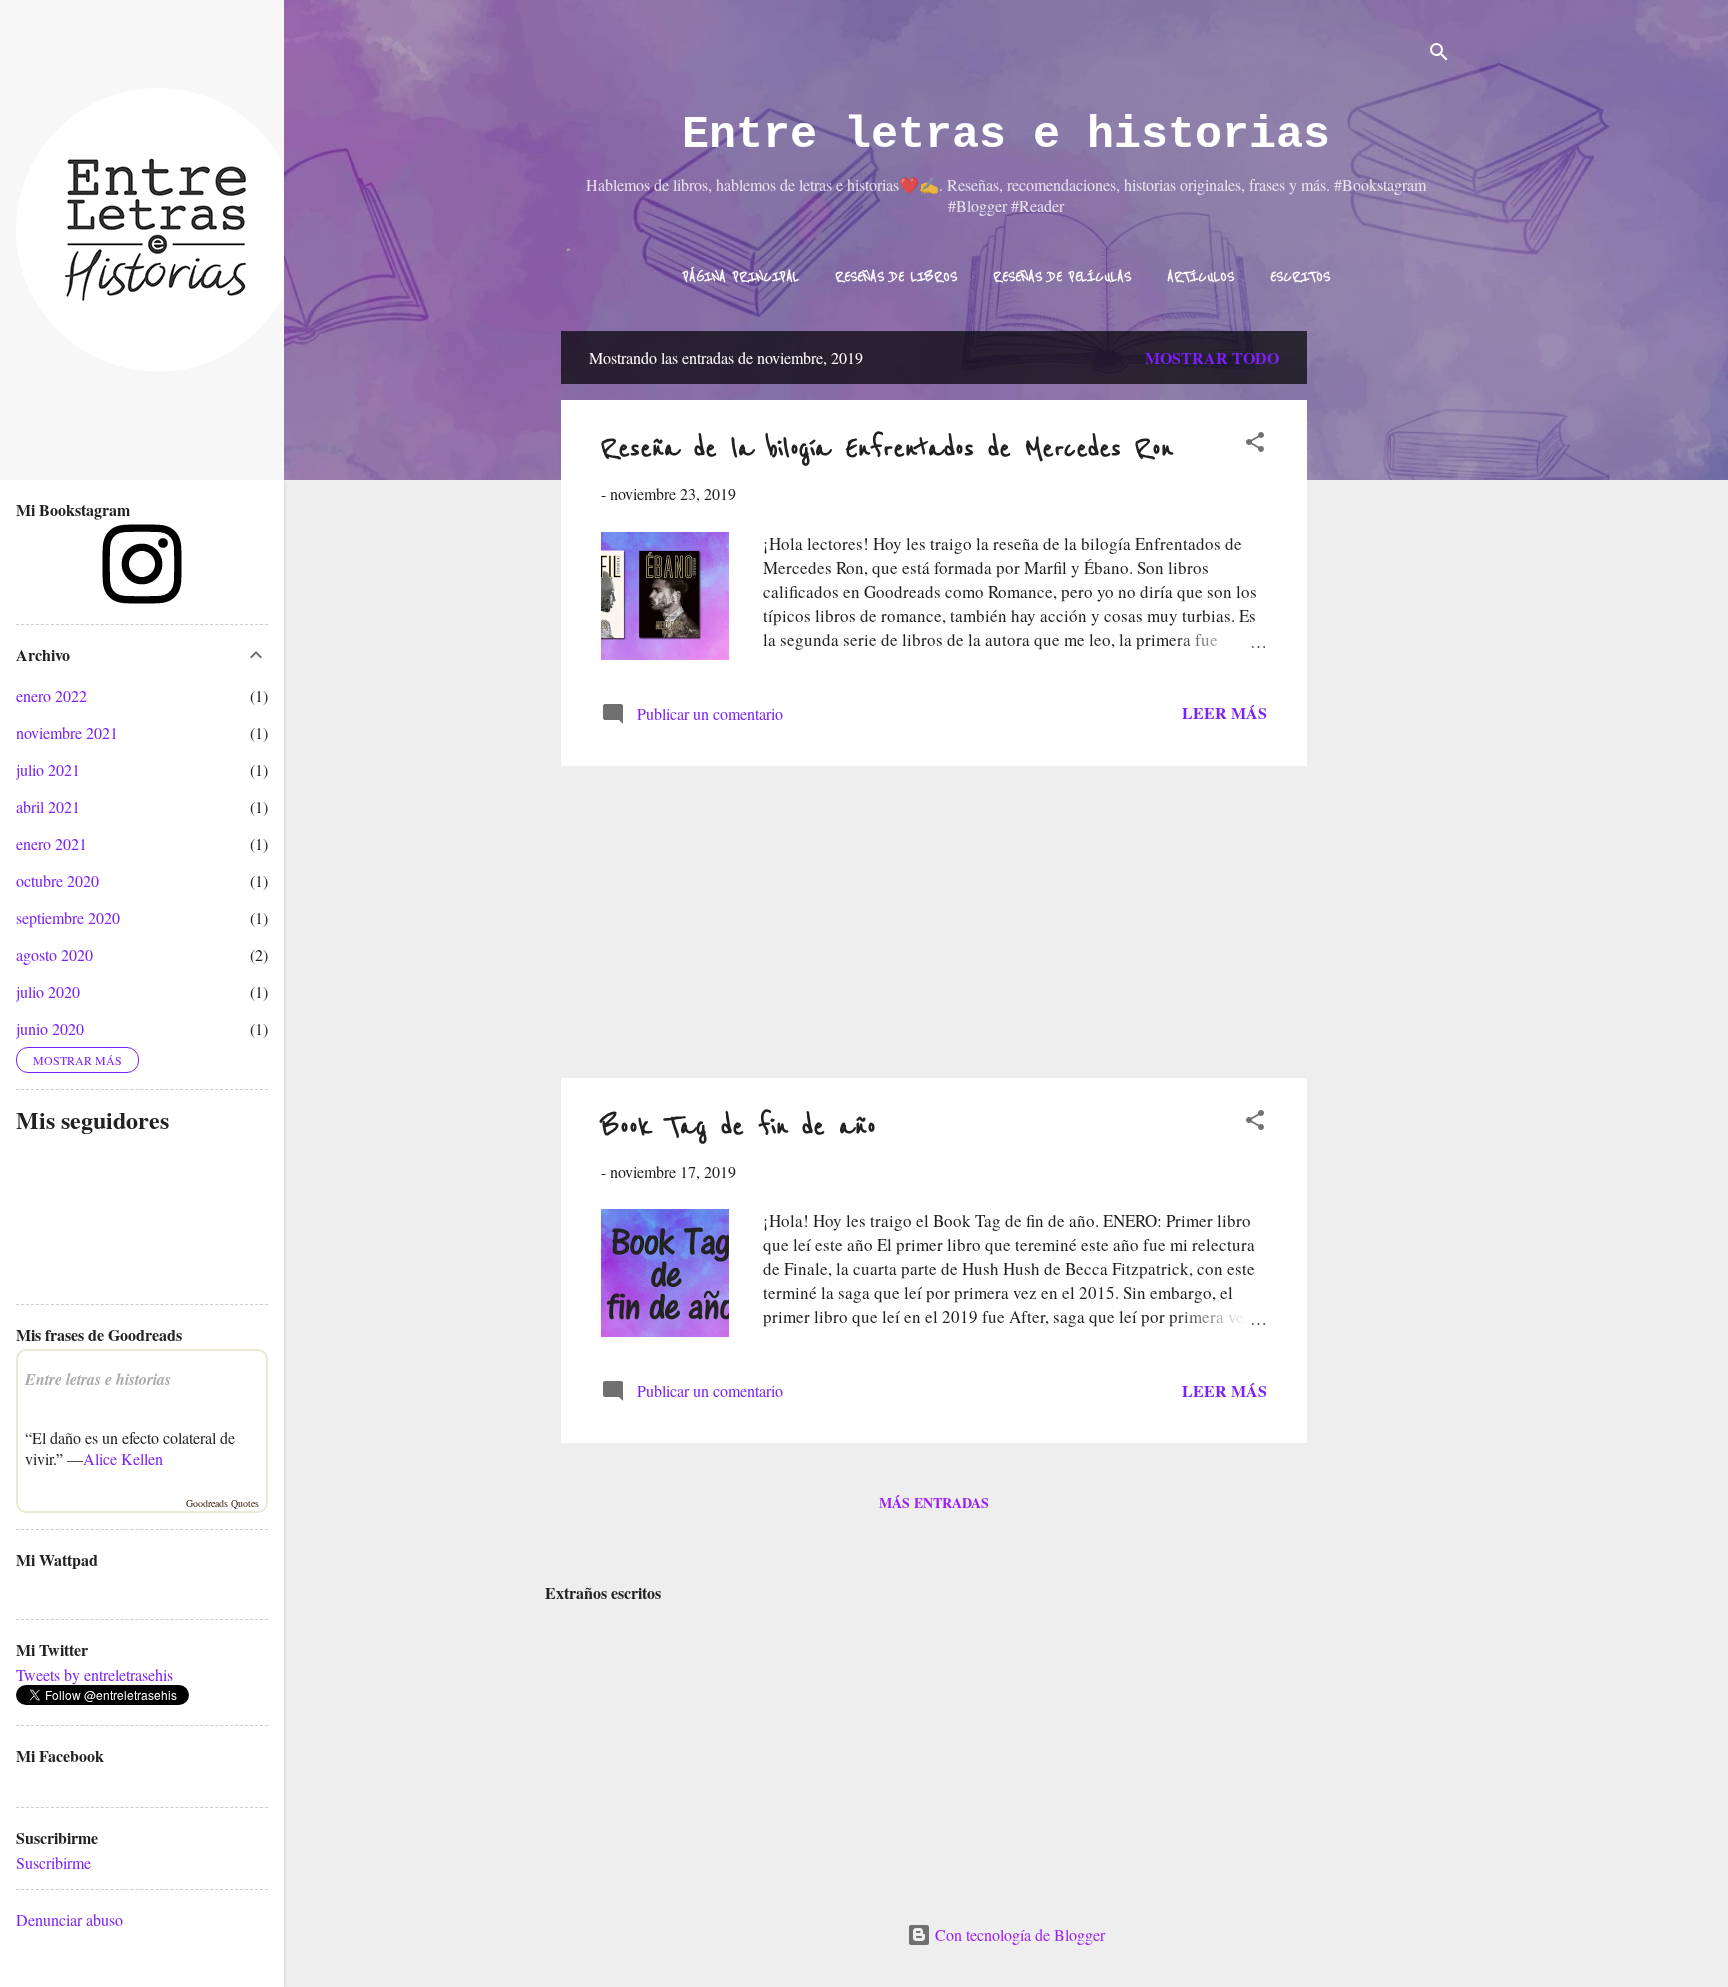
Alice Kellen (123, 1458)
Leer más (1224, 712)
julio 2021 (48, 769)
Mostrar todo (1212, 357)
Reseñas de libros (896, 277)
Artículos (1200, 277)
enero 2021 (51, 843)
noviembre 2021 (67, 732)
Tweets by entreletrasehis (94, 1674)
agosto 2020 (54, 954)
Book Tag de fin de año (738, 1126)
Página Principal (741, 277)
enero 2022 (51, 695)
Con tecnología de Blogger (1018, 1934)
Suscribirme (53, 1862)
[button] (1255, 445)
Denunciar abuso (69, 1919)
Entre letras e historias (1006, 135)
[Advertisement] (1387, 631)
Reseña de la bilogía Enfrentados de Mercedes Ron (887, 448)
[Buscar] (1439, 54)
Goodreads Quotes (222, 1503)
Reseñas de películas (1062, 277)
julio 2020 (48, 991)
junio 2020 (50, 1028)
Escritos (1300, 277)
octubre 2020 (57, 880)
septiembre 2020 (68, 917)
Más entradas (934, 1502)
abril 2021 (48, 806)
